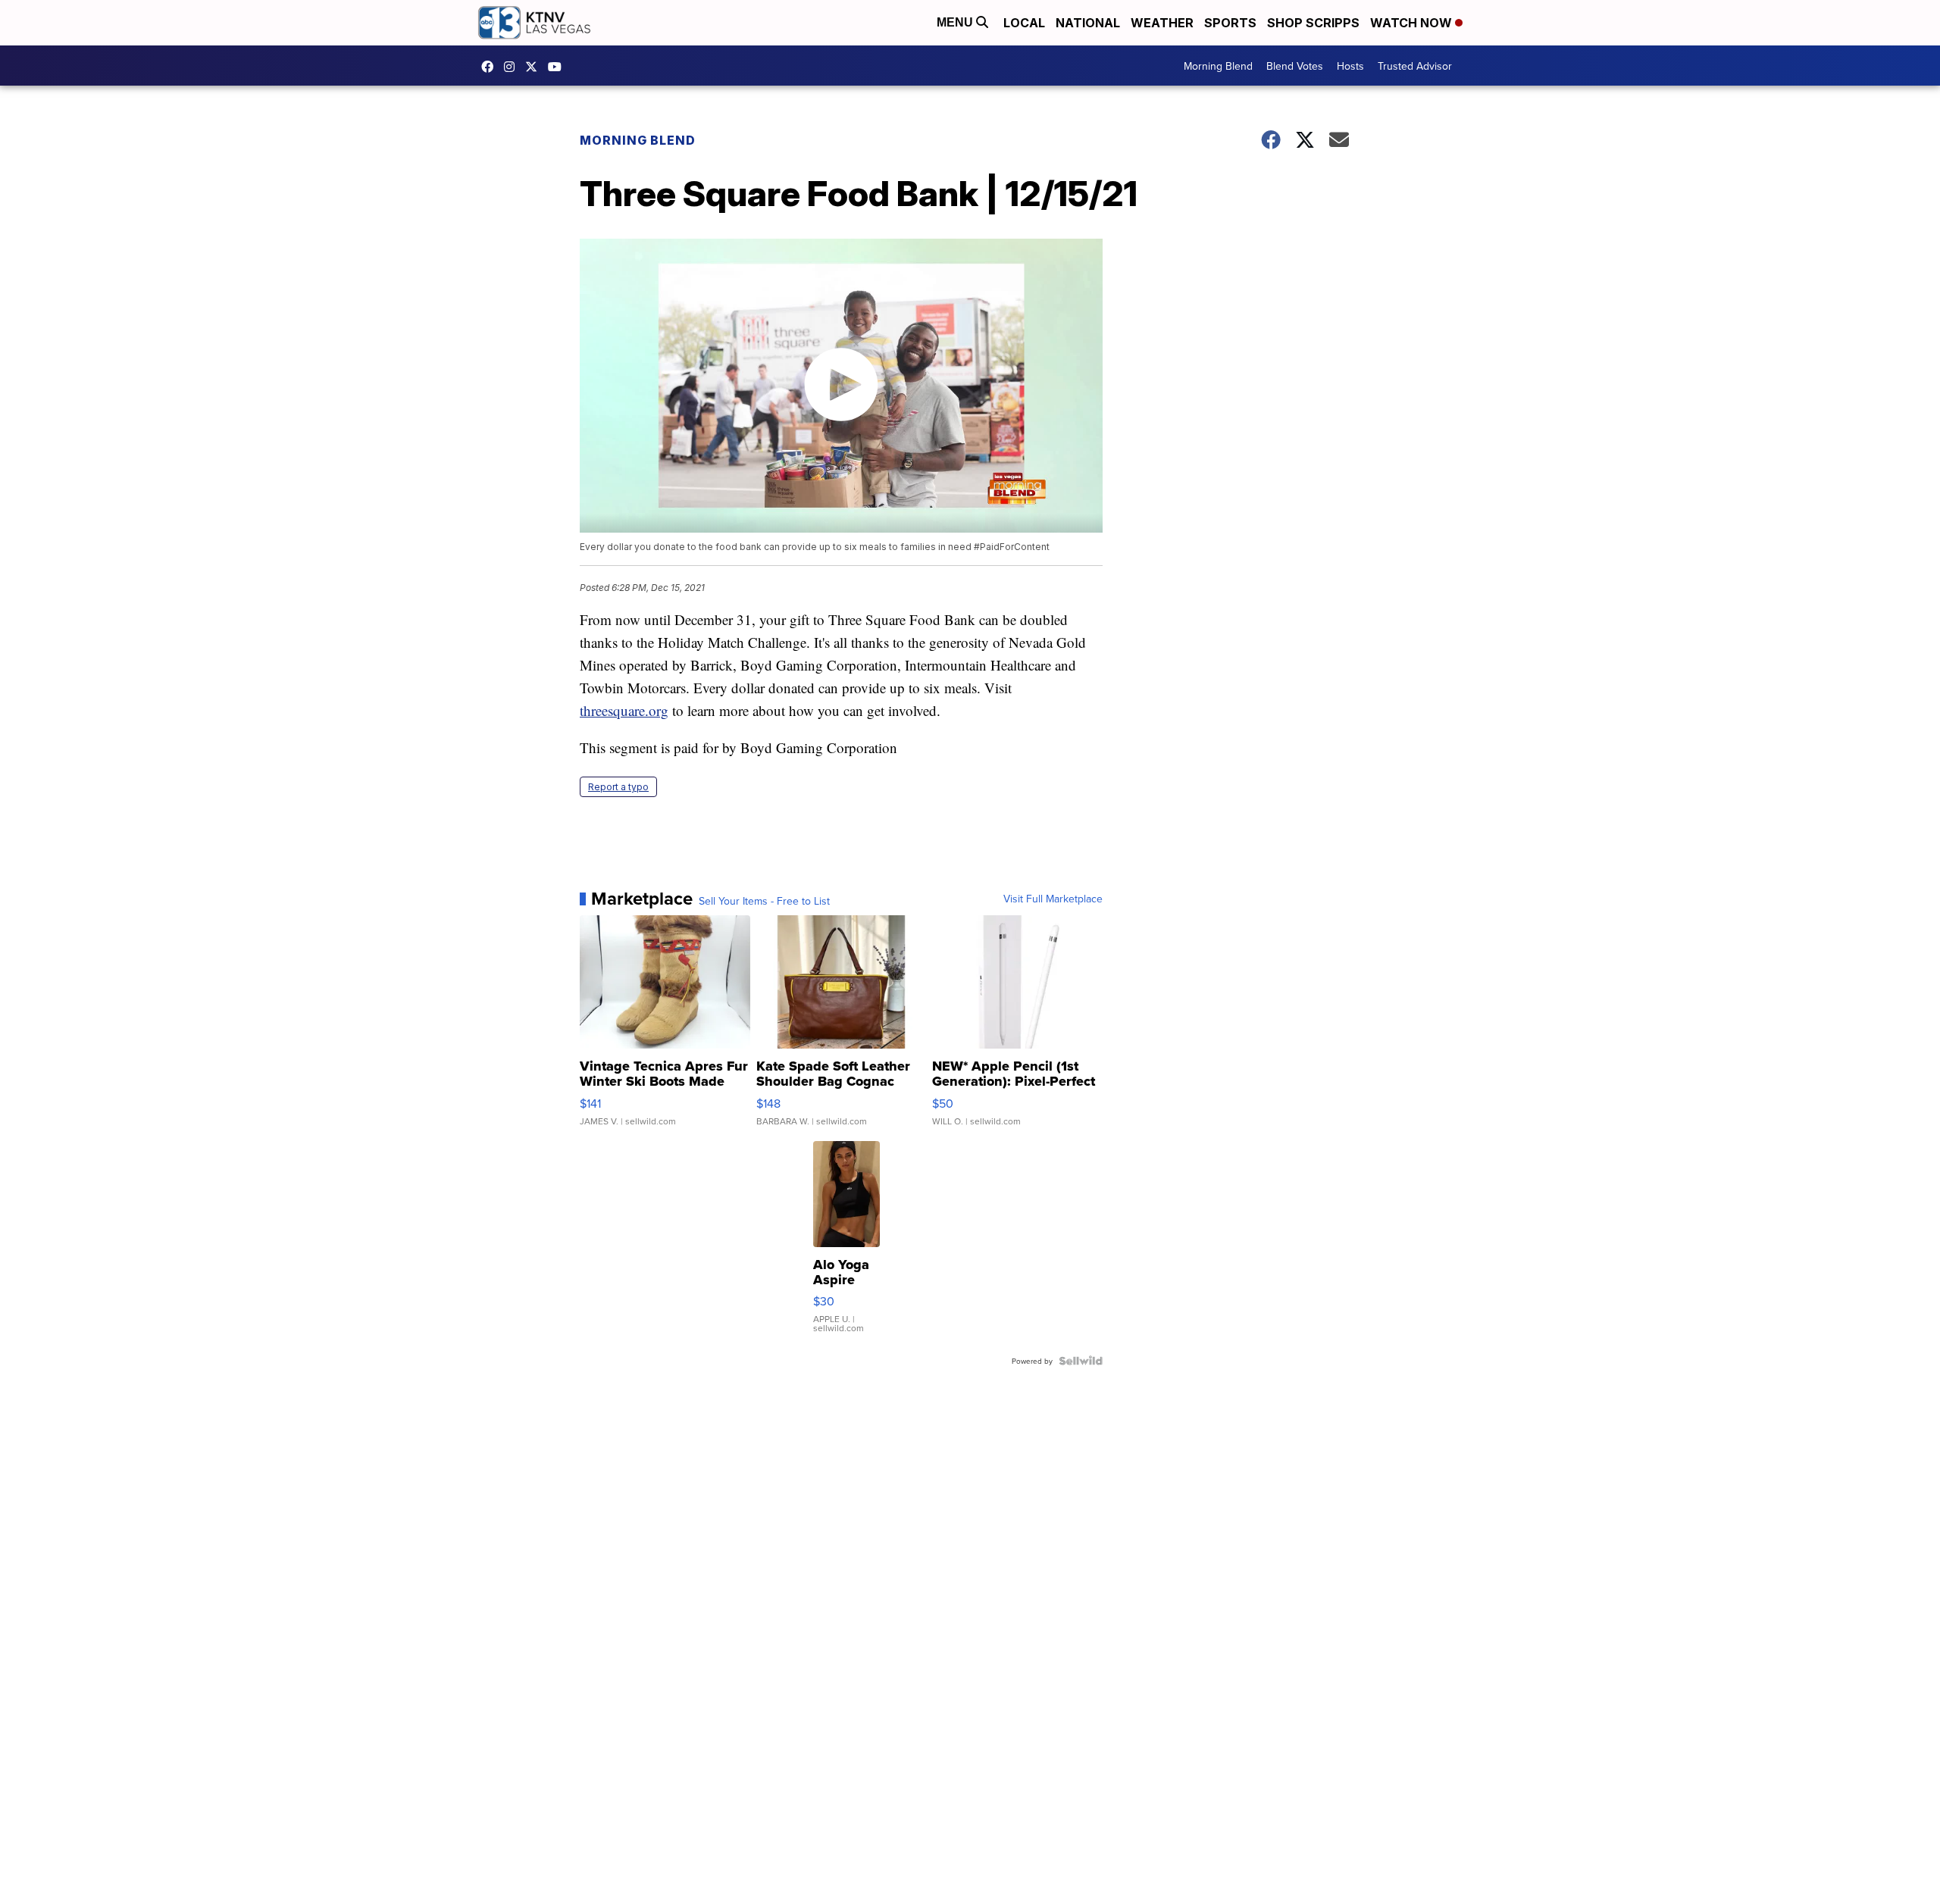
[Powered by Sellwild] (1081, 1361)
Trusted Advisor (1415, 66)
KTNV (535, 67)
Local (1024, 23)
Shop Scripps (1313, 23)
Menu (956, 22)
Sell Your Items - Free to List (764, 901)
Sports (1230, 23)
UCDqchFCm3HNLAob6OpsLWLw (559, 67)
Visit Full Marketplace (1053, 899)
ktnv (513, 67)
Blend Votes (1295, 66)
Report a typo (618, 787)
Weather (1162, 23)
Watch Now (1413, 23)
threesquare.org (624, 710)
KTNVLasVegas (491, 67)
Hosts (1350, 66)
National (1088, 23)
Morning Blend (1218, 66)
